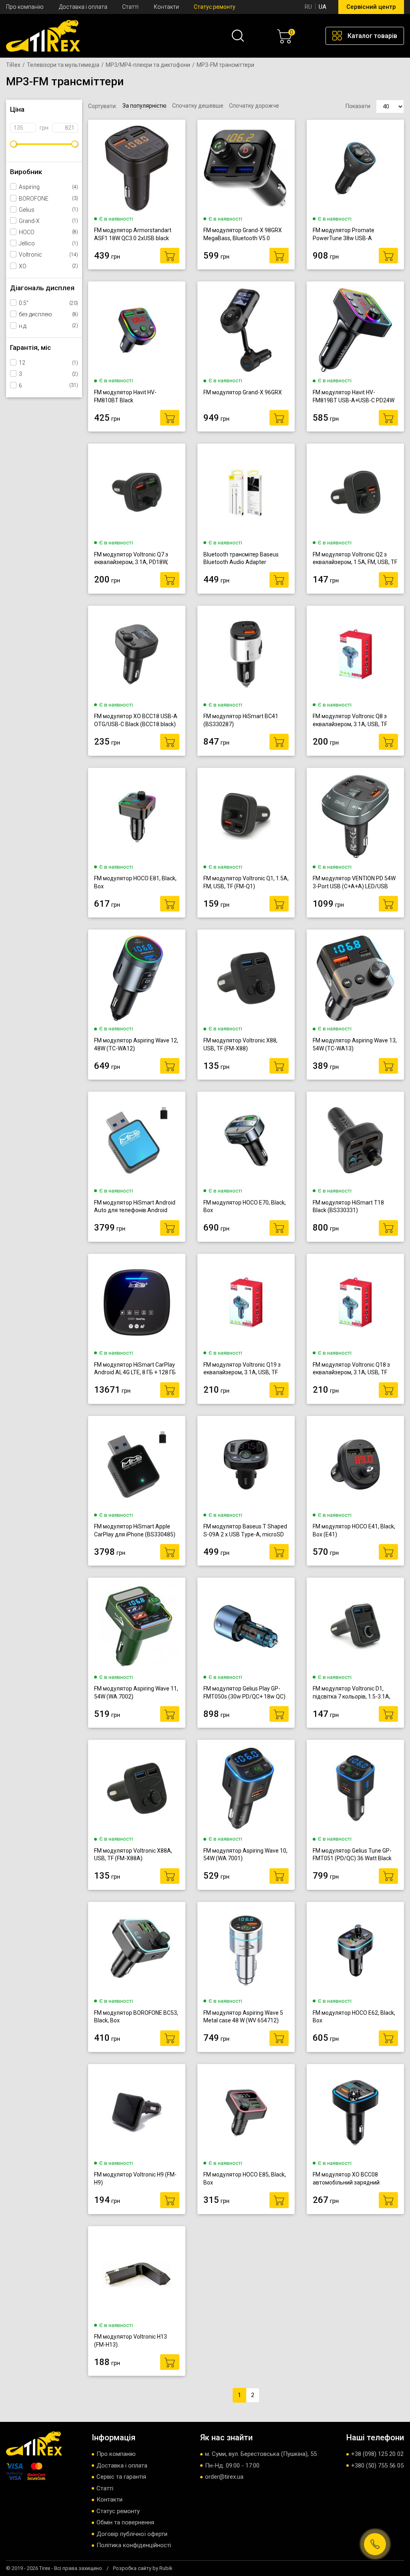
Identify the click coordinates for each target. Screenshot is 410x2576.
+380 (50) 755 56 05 (377, 2466)
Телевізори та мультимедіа (63, 65)
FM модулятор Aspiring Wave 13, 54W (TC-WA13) (355, 1044)
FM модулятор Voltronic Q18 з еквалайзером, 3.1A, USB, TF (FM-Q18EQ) (351, 1369)
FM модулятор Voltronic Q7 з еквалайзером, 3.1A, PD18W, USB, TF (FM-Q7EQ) (131, 559)
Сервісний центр (371, 7)
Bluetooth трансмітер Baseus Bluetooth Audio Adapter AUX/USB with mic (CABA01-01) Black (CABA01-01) (244, 559)
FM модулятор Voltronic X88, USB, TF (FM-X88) (240, 1044)
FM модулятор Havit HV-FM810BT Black (125, 396)
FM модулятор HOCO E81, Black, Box (135, 882)
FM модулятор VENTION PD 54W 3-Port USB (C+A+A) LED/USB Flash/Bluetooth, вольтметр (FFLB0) (354, 882)
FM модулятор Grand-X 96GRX (243, 392)
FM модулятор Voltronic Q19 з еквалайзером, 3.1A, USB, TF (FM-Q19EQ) (242, 1369)
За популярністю (145, 106)
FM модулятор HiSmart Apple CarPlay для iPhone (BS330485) (135, 1530)
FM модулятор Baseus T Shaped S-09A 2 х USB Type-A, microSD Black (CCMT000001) (245, 1531)
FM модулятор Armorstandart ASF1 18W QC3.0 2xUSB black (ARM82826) (133, 234)
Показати (358, 106)
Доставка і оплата (83, 7)
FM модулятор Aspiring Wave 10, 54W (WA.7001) (245, 1855)
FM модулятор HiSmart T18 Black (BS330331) (348, 1207)
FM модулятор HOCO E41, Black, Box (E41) (354, 1530)
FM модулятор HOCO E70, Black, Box (245, 1207)
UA (323, 7)
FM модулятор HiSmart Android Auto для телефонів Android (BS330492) (135, 1207)
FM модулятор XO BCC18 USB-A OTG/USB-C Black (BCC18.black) (136, 720)
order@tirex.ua (224, 2477)
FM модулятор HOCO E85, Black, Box (245, 2178)
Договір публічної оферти (132, 2534)
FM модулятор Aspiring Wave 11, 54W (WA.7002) (136, 1693)
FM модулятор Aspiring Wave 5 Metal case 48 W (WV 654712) (243, 2017)
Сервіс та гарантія (121, 2477)
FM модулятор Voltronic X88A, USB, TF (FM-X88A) (133, 1855)
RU (308, 7)
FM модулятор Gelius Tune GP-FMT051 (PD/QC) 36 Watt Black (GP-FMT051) (352, 1855)
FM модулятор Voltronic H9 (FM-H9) (135, 2178)
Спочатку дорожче (254, 106)
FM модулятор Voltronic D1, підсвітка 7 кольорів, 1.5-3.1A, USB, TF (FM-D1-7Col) (352, 1693)
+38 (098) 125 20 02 (377, 2454)
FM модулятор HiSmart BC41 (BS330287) (241, 720)
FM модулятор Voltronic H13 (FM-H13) (131, 2341)
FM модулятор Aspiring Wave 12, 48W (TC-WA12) (136, 1044)
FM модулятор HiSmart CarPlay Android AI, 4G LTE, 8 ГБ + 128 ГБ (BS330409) (135, 1369)
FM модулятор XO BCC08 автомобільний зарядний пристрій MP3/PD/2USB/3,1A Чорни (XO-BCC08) (351, 2179)
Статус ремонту (215, 7)
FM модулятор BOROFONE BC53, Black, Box (136, 2017)
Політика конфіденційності (134, 2545)
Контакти (166, 7)
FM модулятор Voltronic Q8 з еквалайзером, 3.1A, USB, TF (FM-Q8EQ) (350, 720)
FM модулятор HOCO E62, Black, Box (354, 2017)
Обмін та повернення (125, 2522)
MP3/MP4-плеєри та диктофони (148, 65)
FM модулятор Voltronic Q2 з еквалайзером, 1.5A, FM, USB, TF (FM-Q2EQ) (355, 559)
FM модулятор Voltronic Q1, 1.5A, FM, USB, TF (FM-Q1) (246, 882)
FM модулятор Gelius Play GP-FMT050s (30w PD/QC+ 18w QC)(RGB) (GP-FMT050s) (244, 1693)
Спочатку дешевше (198, 106)
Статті (130, 7)
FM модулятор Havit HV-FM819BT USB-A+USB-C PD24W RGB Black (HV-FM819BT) (354, 397)
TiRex (13, 65)
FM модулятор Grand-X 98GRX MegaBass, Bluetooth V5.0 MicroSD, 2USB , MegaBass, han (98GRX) (243, 234)
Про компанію (25, 7)
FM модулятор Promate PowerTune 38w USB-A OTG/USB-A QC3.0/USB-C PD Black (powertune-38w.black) (350, 234)
